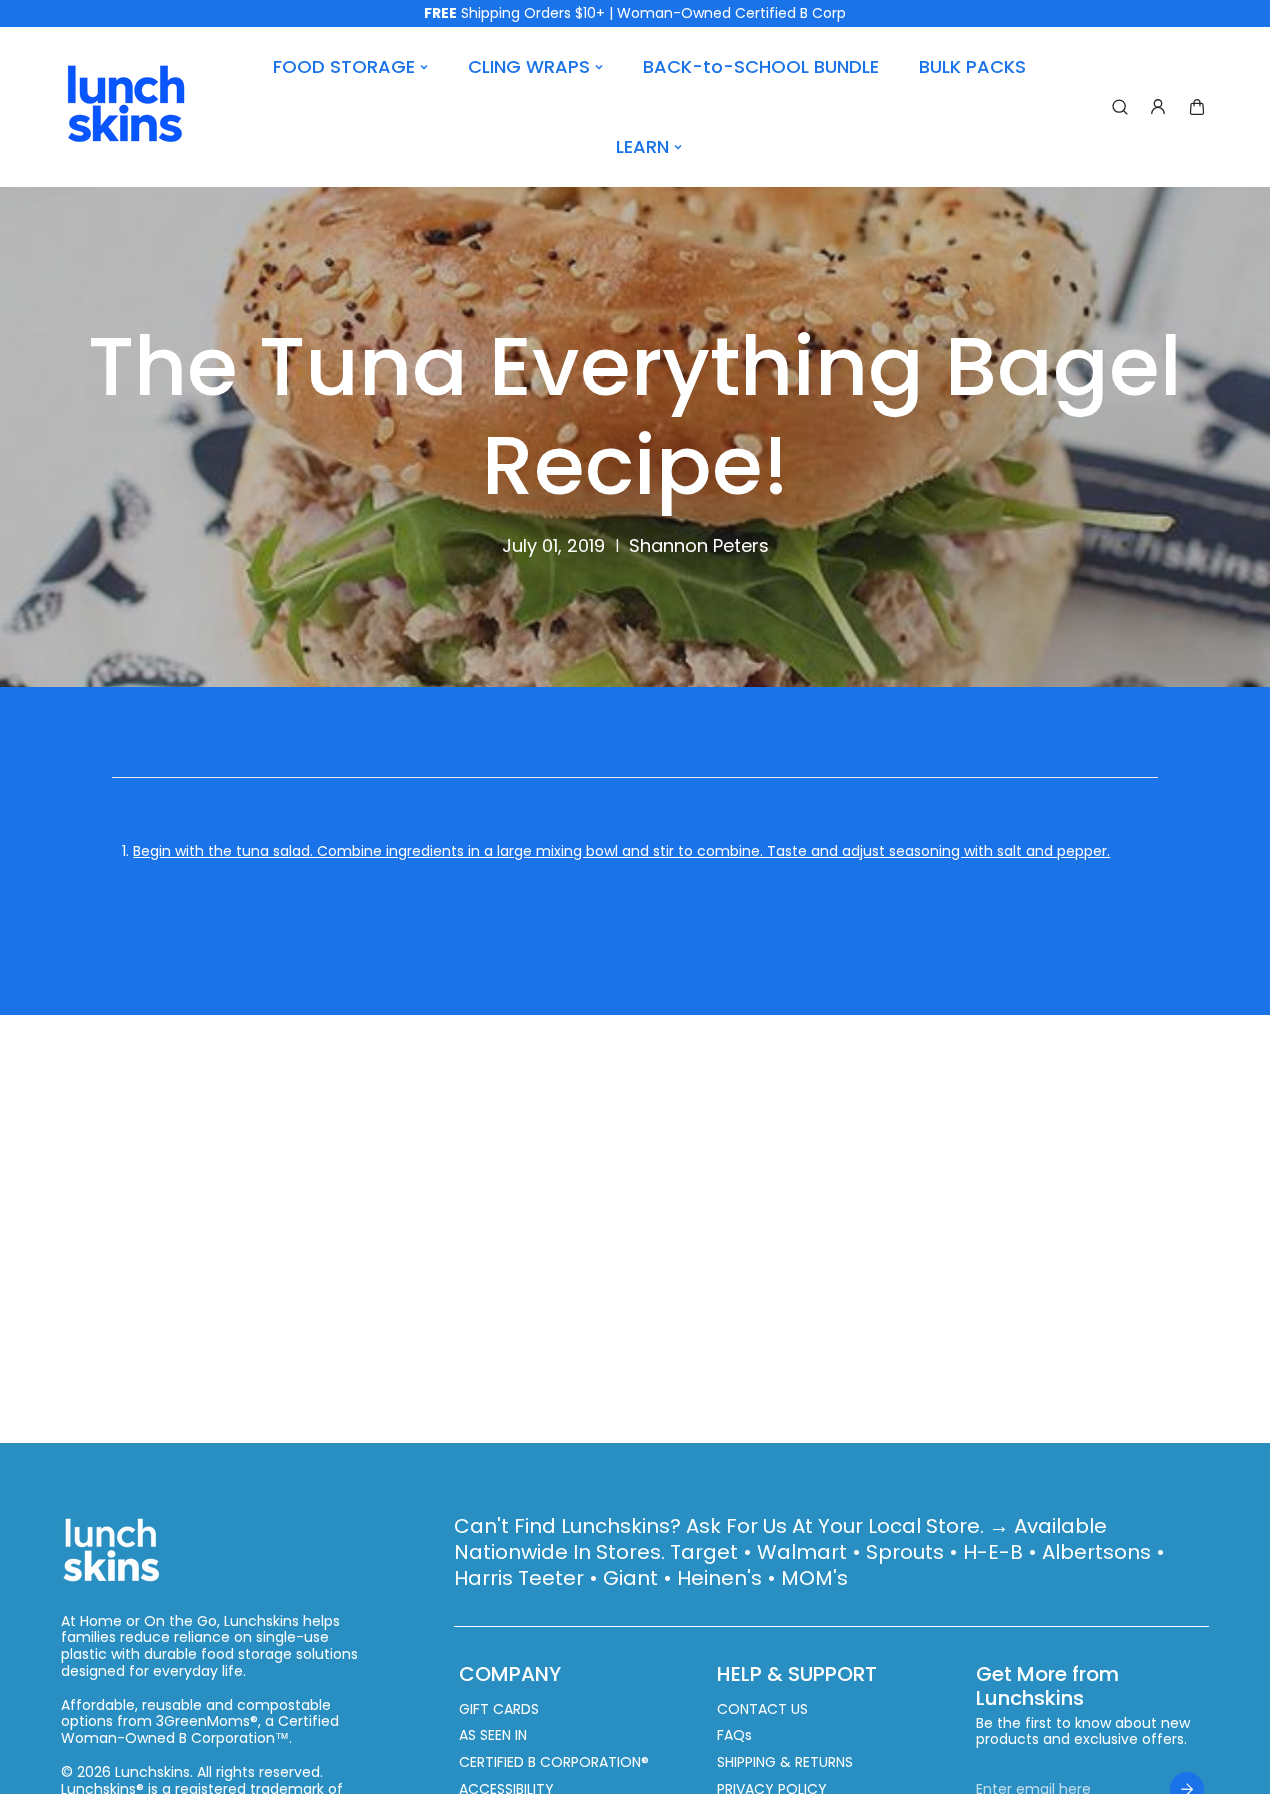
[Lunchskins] (126, 107)
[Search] (1120, 107)
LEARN (642, 146)
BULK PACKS (972, 66)
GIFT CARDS (499, 1709)
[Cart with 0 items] (1197, 107)
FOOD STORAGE (344, 66)
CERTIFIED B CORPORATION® (554, 1762)
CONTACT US (762, 1709)
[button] (1197, 107)
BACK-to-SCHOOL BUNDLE (761, 66)
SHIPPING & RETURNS (785, 1762)
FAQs (734, 1735)
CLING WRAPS (529, 66)
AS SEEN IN (493, 1735)
